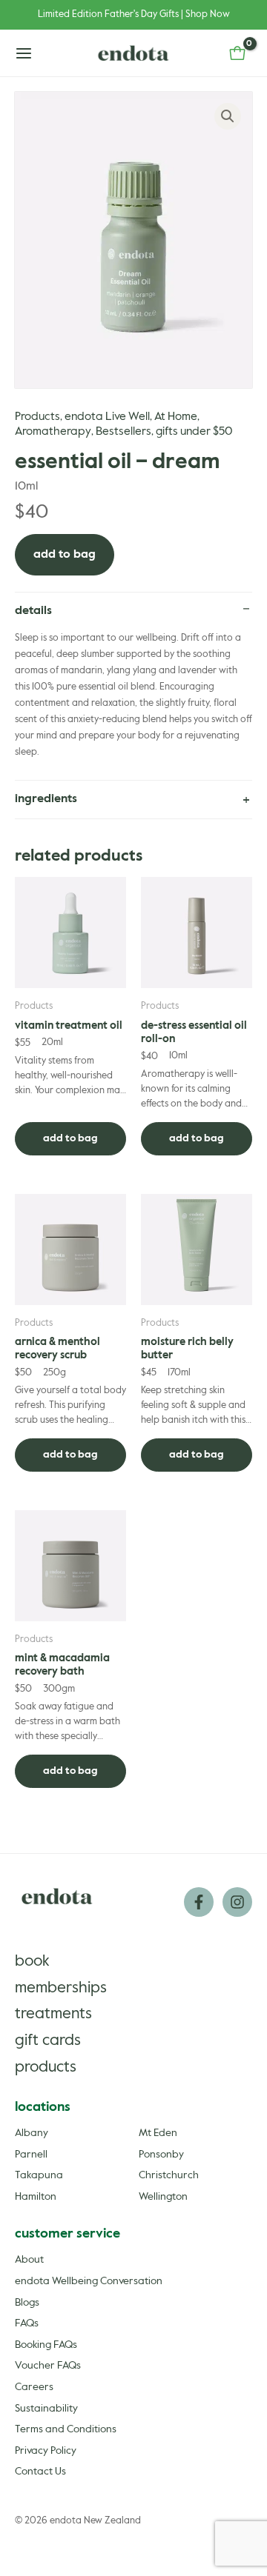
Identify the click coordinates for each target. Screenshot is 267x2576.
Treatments (53, 2014)
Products (37, 417)
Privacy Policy (46, 2451)
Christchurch (169, 2175)
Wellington (163, 2197)
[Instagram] (237, 1902)
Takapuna (39, 2175)
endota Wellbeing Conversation (89, 2281)
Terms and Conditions (66, 2429)
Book (32, 1962)
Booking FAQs (46, 2345)
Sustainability (46, 2409)
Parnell (31, 2155)
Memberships (61, 1988)
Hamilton (36, 2197)
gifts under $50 (194, 432)
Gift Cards (48, 2041)
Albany (32, 2133)
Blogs (27, 2303)
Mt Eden (158, 2133)
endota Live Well (107, 417)
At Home (176, 417)
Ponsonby (161, 2155)
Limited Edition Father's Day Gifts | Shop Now (134, 14)
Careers (34, 2387)
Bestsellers (123, 432)
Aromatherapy (53, 432)
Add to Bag (65, 555)
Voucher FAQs (48, 2366)
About (29, 2260)
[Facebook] (199, 1902)
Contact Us (40, 2472)
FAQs (27, 2323)
